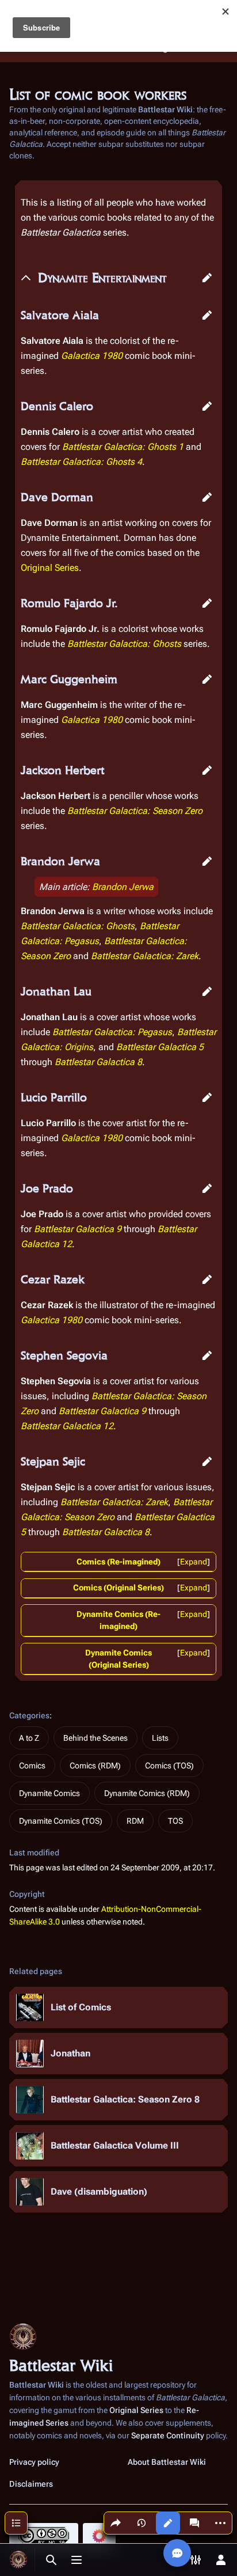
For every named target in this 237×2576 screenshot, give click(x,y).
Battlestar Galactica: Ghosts (124, 644)
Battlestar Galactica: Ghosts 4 (81, 462)
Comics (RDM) (95, 1766)
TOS (175, 1821)
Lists (160, 1738)
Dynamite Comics (49, 1793)
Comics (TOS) (169, 1766)
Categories (29, 1715)
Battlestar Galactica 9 (78, 1229)
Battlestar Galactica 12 (67, 1426)
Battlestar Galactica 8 (98, 1062)
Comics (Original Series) (118, 1588)
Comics (32, 1766)
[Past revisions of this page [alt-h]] (142, 2523)
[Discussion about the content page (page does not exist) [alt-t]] (194, 2523)
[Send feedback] (177, 2553)
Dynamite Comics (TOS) (61, 1821)
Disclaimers (31, 2484)
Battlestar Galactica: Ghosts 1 (123, 447)
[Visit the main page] (18, 2560)
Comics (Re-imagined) (118, 1562)
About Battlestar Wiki (167, 2462)
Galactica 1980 (92, 356)
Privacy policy (34, 2462)
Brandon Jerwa (123, 887)
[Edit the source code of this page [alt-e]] (168, 2523)
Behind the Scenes (95, 1738)
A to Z (29, 1738)
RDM (135, 1821)
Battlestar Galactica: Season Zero (135, 811)
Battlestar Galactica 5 (160, 1047)
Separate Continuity (168, 2435)
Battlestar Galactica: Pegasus (112, 1032)
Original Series (50, 568)
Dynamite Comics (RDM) (147, 1793)
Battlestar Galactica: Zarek (145, 956)
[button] (207, 278)
